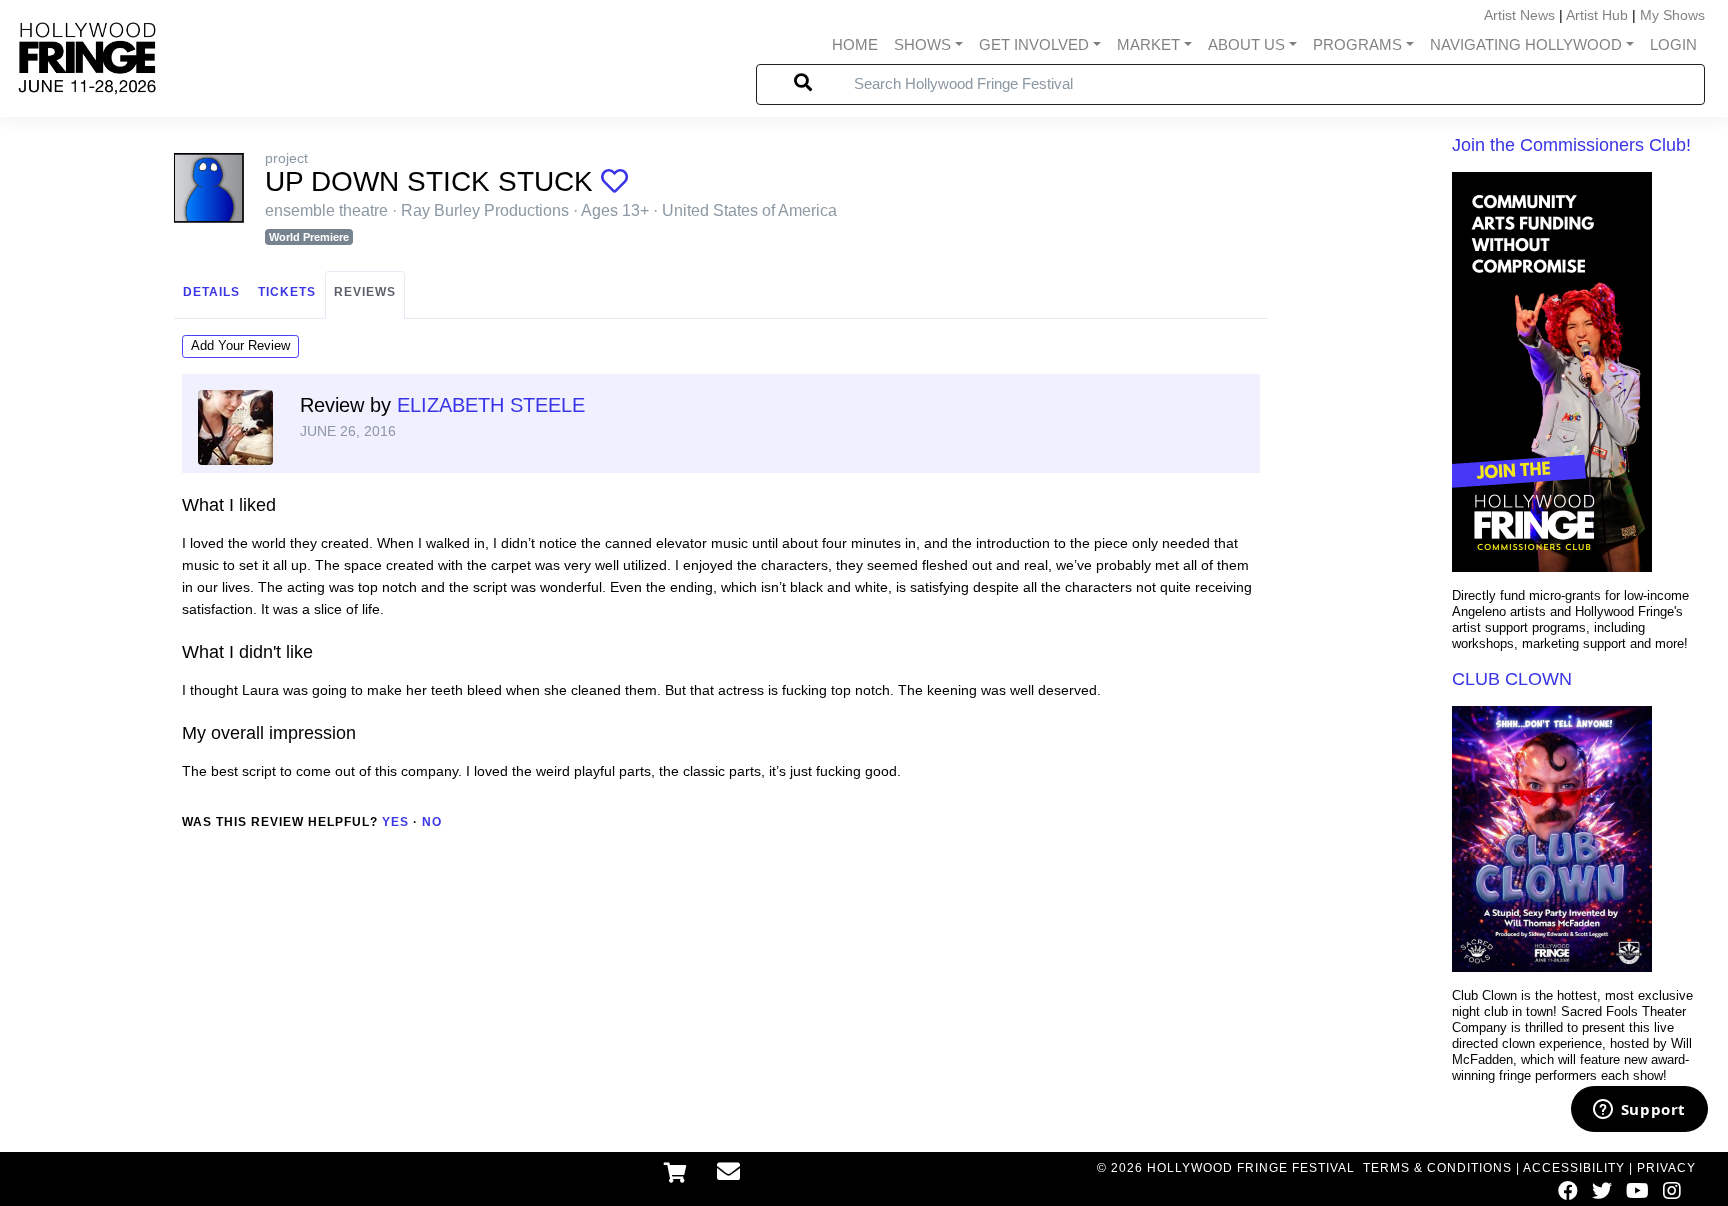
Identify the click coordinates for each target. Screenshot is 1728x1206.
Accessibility (1574, 1168)
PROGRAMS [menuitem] (1357, 44)
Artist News (1519, 15)
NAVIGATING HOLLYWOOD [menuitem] (1526, 44)
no (432, 822)
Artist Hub (1597, 15)
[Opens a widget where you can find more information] (1639, 1111)
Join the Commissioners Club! (1571, 145)
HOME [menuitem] (855, 44)
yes (395, 822)
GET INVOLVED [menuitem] (1034, 44)
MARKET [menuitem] (1148, 44)
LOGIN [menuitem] (1673, 44)
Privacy (1666, 1168)
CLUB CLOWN (1512, 679)
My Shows (1672, 15)
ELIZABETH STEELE (491, 405)
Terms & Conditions (1437, 1168)
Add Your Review (240, 345)
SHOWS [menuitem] (922, 44)
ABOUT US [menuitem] (1246, 44)
